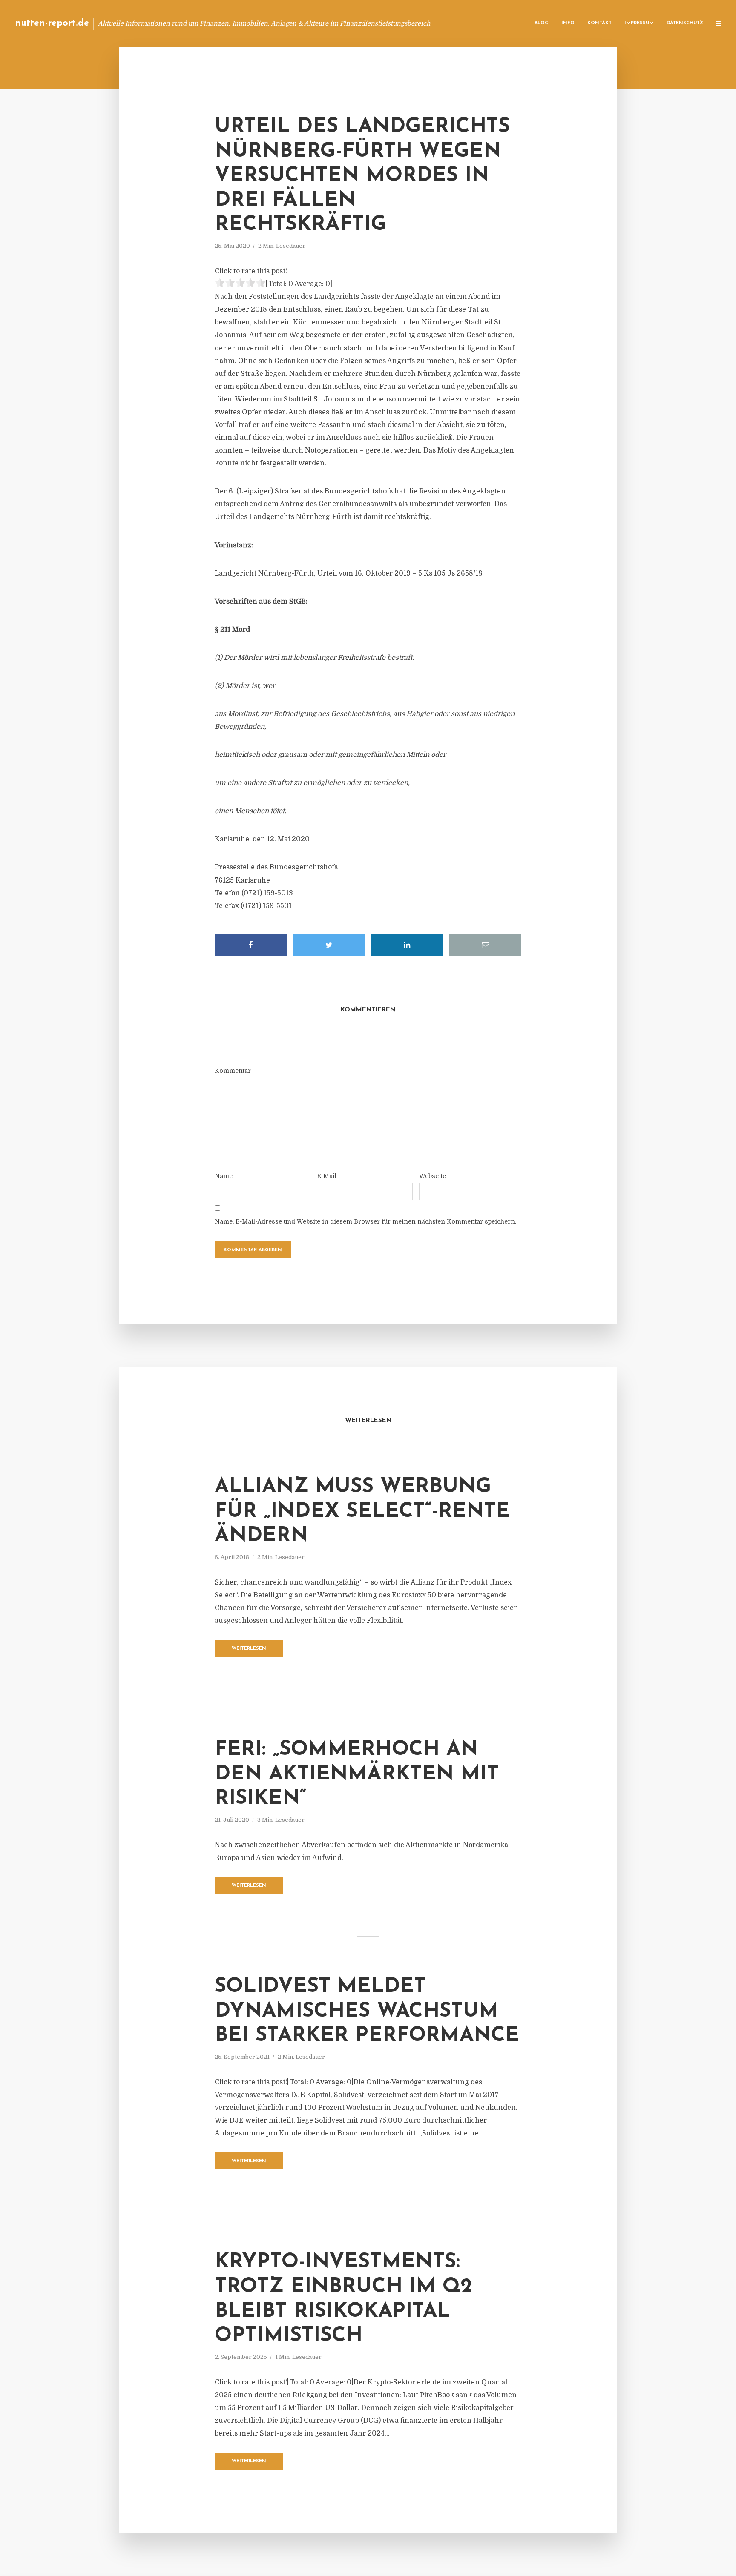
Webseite (433, 1176)
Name (224, 1176)
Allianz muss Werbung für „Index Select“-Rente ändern (362, 1512)
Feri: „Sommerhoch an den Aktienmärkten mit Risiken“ (357, 1774)
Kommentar (233, 1071)
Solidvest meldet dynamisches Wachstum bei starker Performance (367, 2011)
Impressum (639, 23)
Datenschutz (685, 23)
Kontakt (599, 23)
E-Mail (327, 1176)
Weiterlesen (249, 1649)
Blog (542, 23)
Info (568, 23)
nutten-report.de (52, 23)
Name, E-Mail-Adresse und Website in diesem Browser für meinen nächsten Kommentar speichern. (365, 1221)
